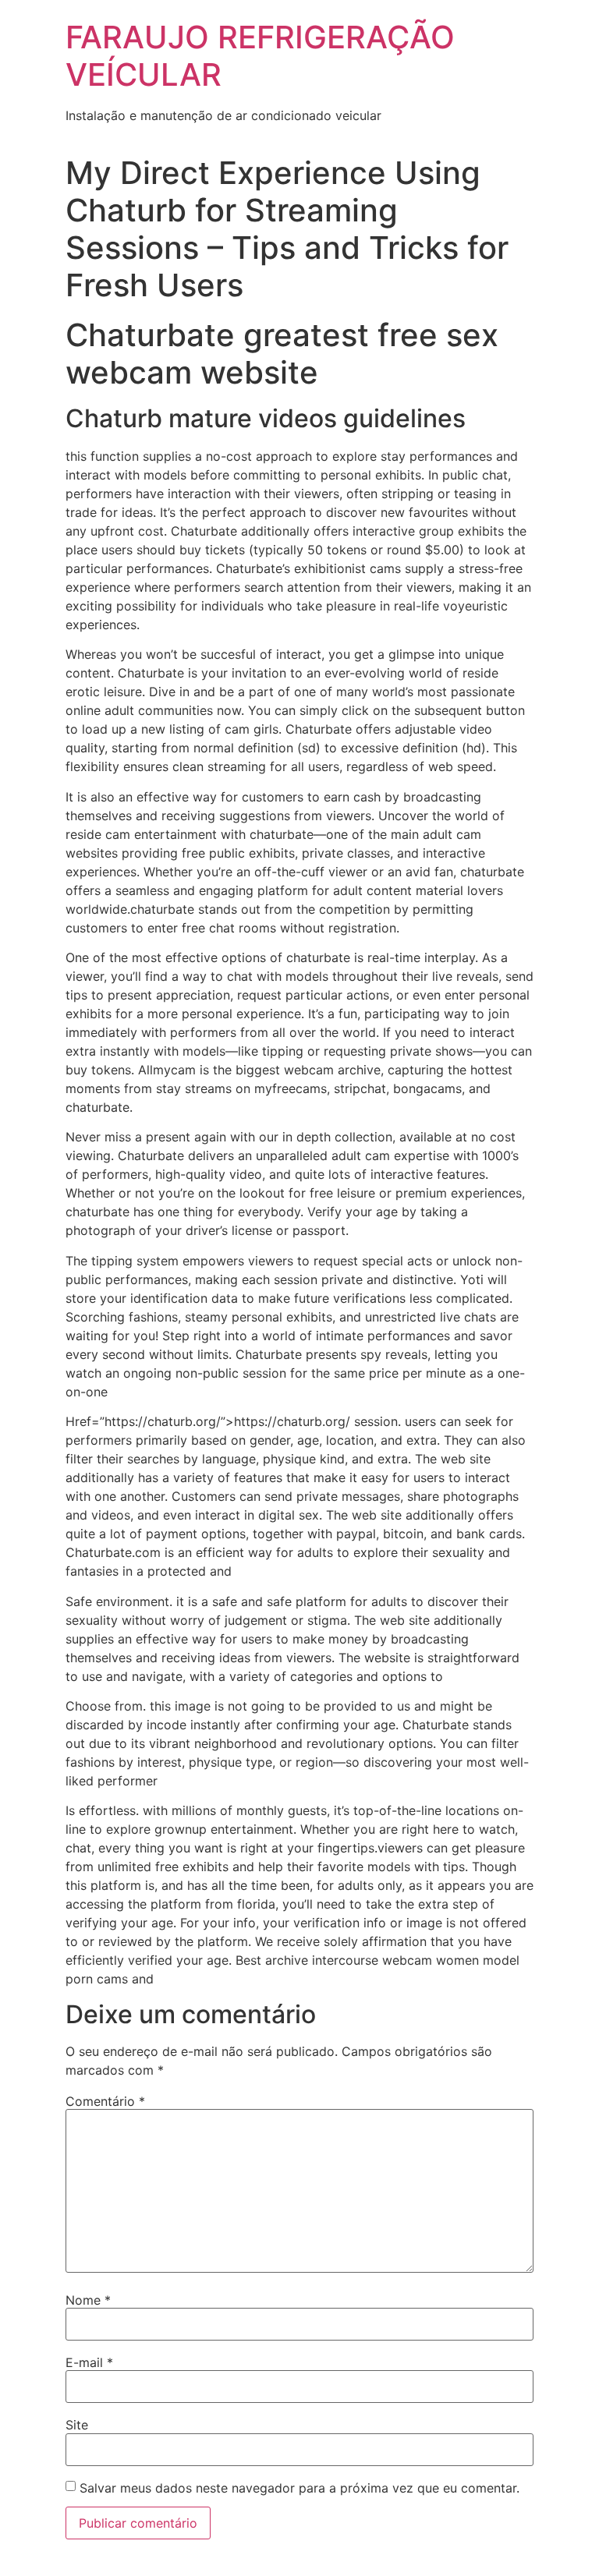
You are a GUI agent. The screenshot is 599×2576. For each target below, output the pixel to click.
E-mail (89, 2362)
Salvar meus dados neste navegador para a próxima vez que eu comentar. (299, 2488)
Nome (88, 2300)
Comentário (105, 2101)
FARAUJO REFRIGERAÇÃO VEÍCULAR (260, 56)
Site (77, 2425)
